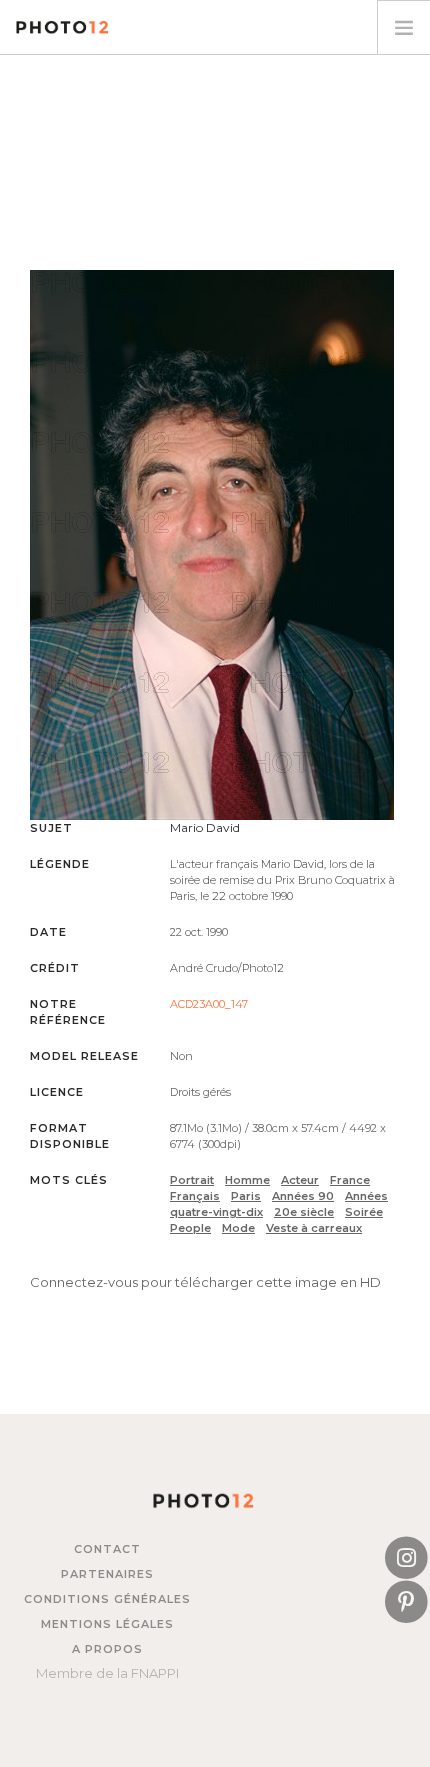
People (190, 1228)
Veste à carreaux (314, 1228)
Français (195, 1196)
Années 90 (303, 1196)
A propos (107, 1649)
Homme (247, 1180)
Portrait (192, 1180)
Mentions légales (107, 1624)
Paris (246, 1196)
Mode (238, 1228)
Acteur (300, 1180)
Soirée (364, 1212)
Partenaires (107, 1574)
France (350, 1180)
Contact (107, 1549)
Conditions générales (107, 1599)
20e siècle (304, 1212)
